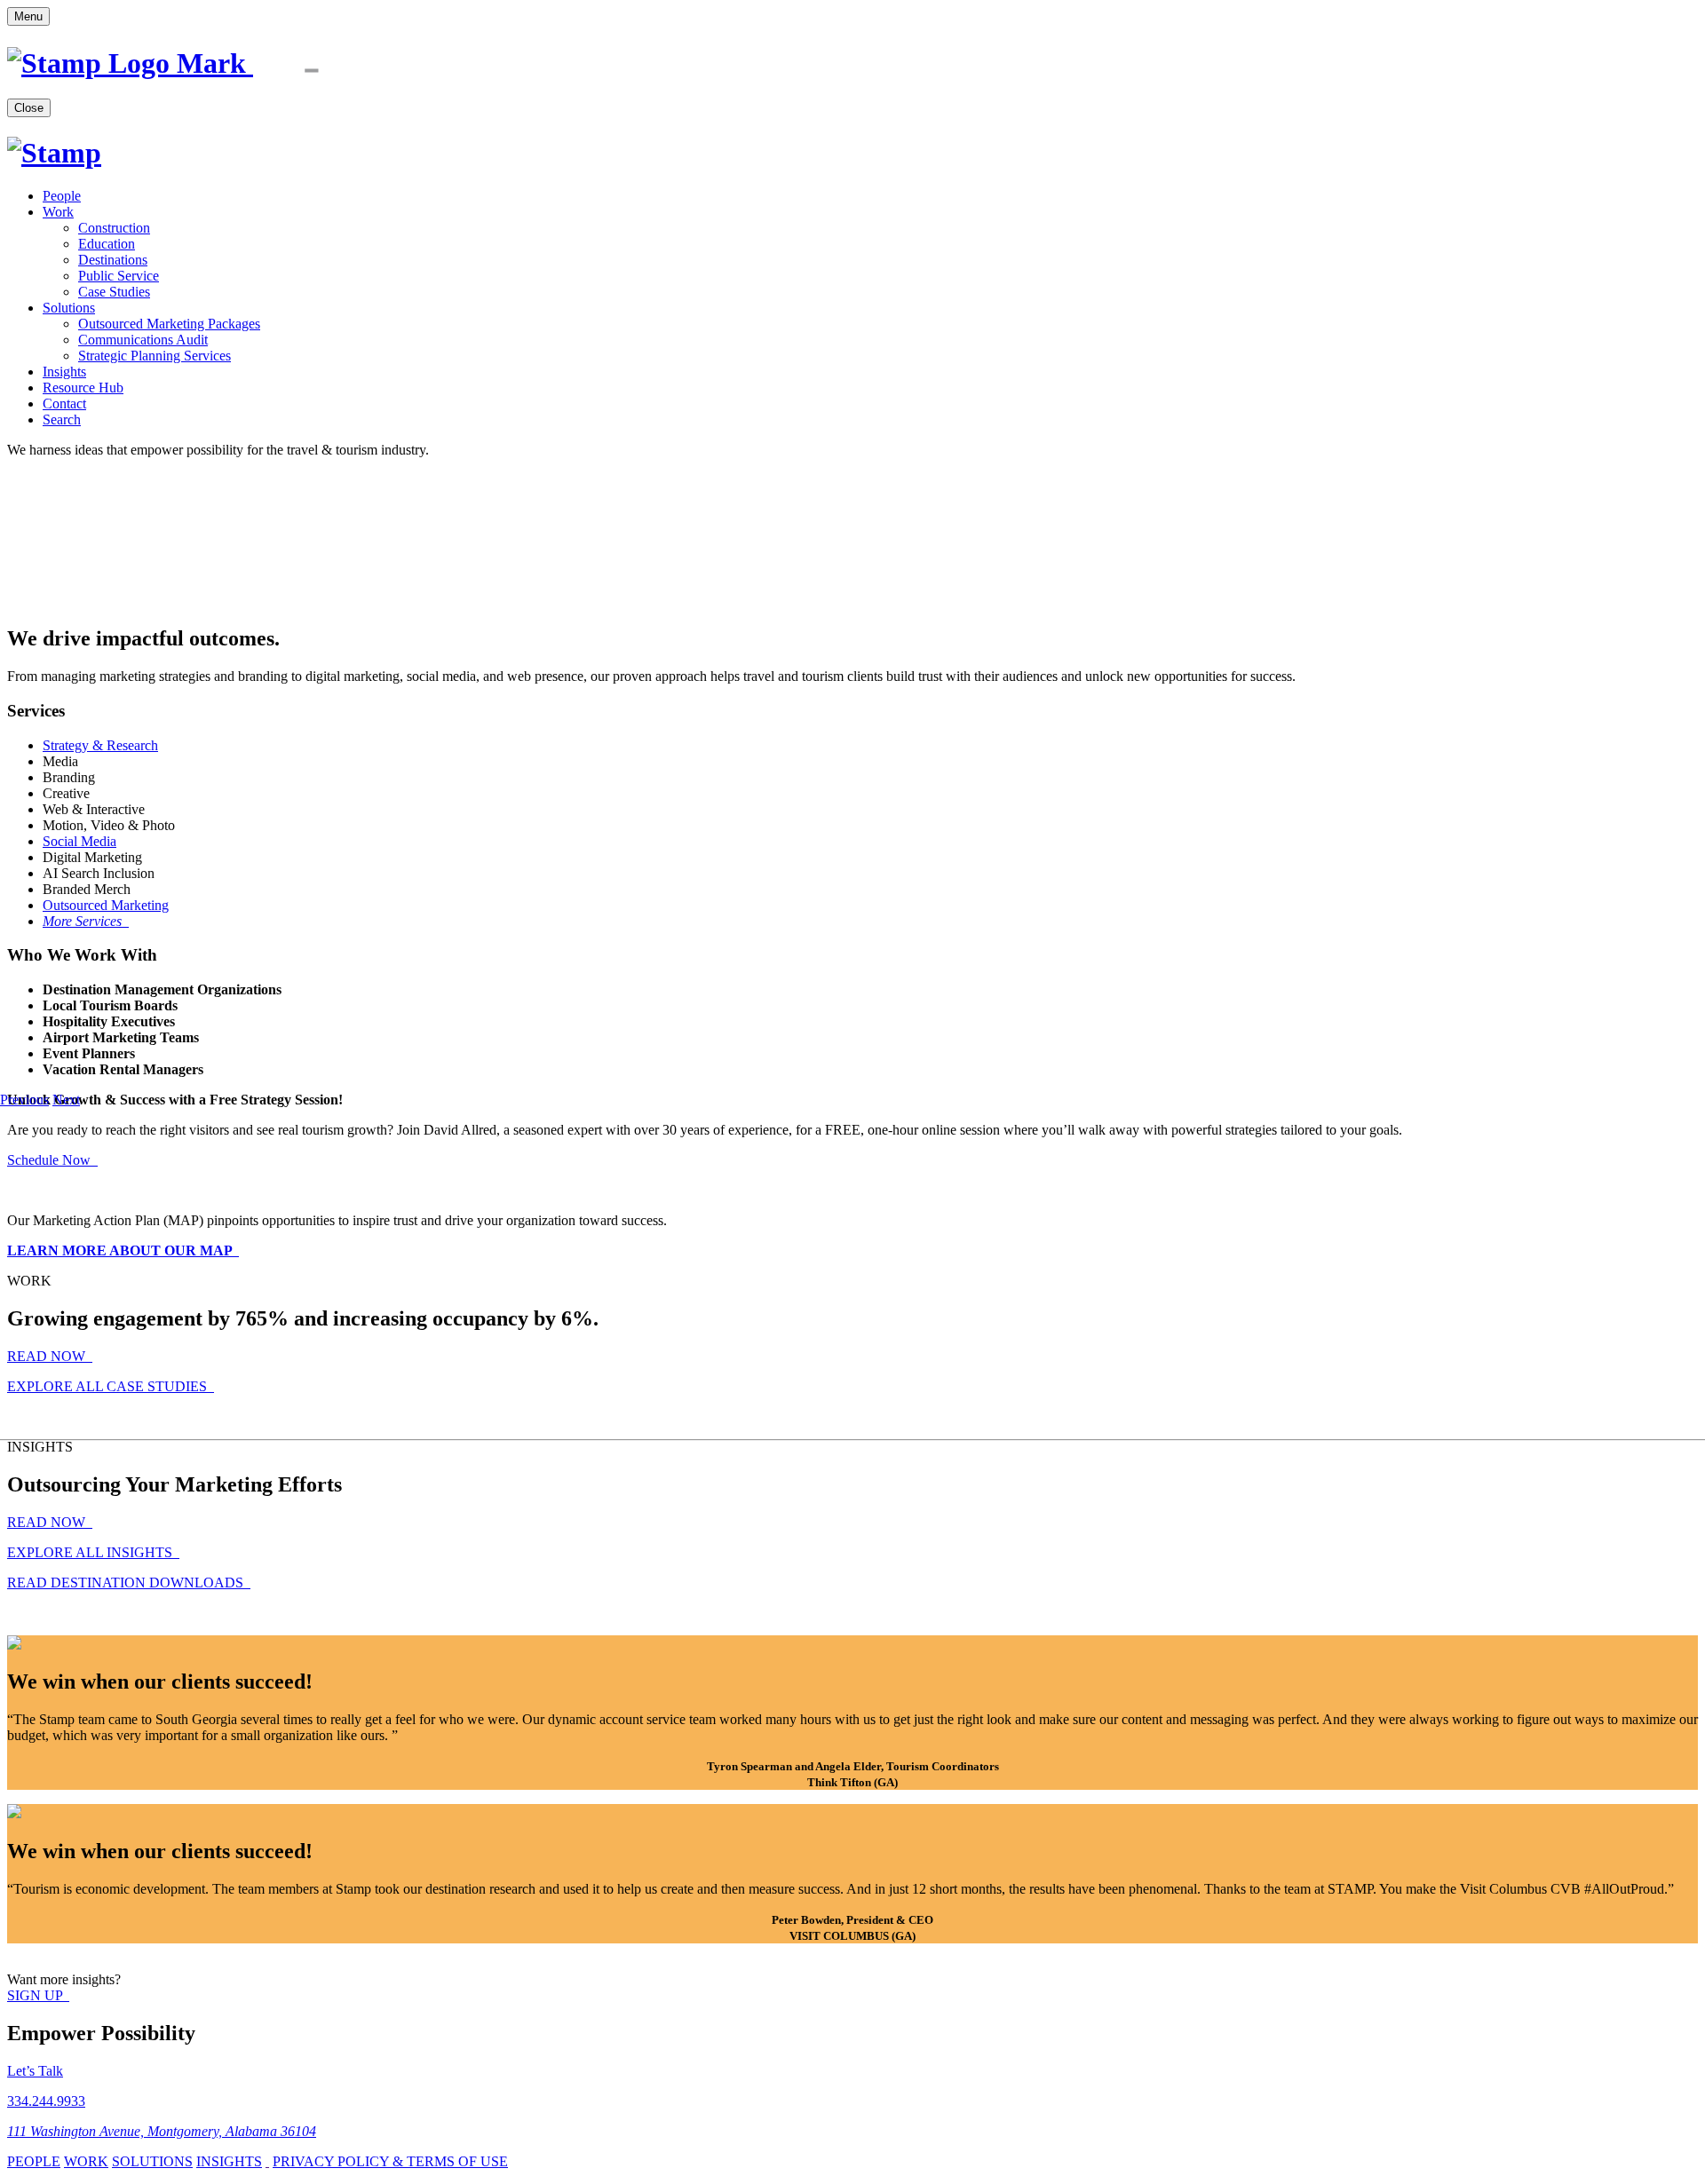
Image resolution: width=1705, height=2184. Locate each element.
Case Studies (114, 292)
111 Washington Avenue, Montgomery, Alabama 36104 (162, 2131)
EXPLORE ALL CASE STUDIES (109, 1386)
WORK (86, 2161)
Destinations (113, 260)
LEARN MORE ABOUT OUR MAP (121, 1250)
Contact (64, 404)
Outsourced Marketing (106, 905)
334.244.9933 (46, 2101)
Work (58, 212)
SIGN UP (36, 1995)
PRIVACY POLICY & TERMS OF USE (390, 2161)
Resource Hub (83, 388)
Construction (114, 228)
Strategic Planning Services (155, 356)
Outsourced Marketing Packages (169, 324)
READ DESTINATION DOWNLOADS (127, 1583)
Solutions (69, 308)
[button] (24, 1100)
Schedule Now (51, 1160)
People (62, 196)
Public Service (119, 276)
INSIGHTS (229, 2161)
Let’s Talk (35, 2071)
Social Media (79, 841)
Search (62, 419)
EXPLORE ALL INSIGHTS (91, 1552)
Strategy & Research (100, 745)
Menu (28, 16)
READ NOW (48, 1356)
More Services (84, 921)
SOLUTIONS (152, 2161)
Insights (64, 372)
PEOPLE (34, 2161)
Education (107, 244)
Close (29, 108)
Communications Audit (143, 340)
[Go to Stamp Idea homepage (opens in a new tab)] (192, 63)
